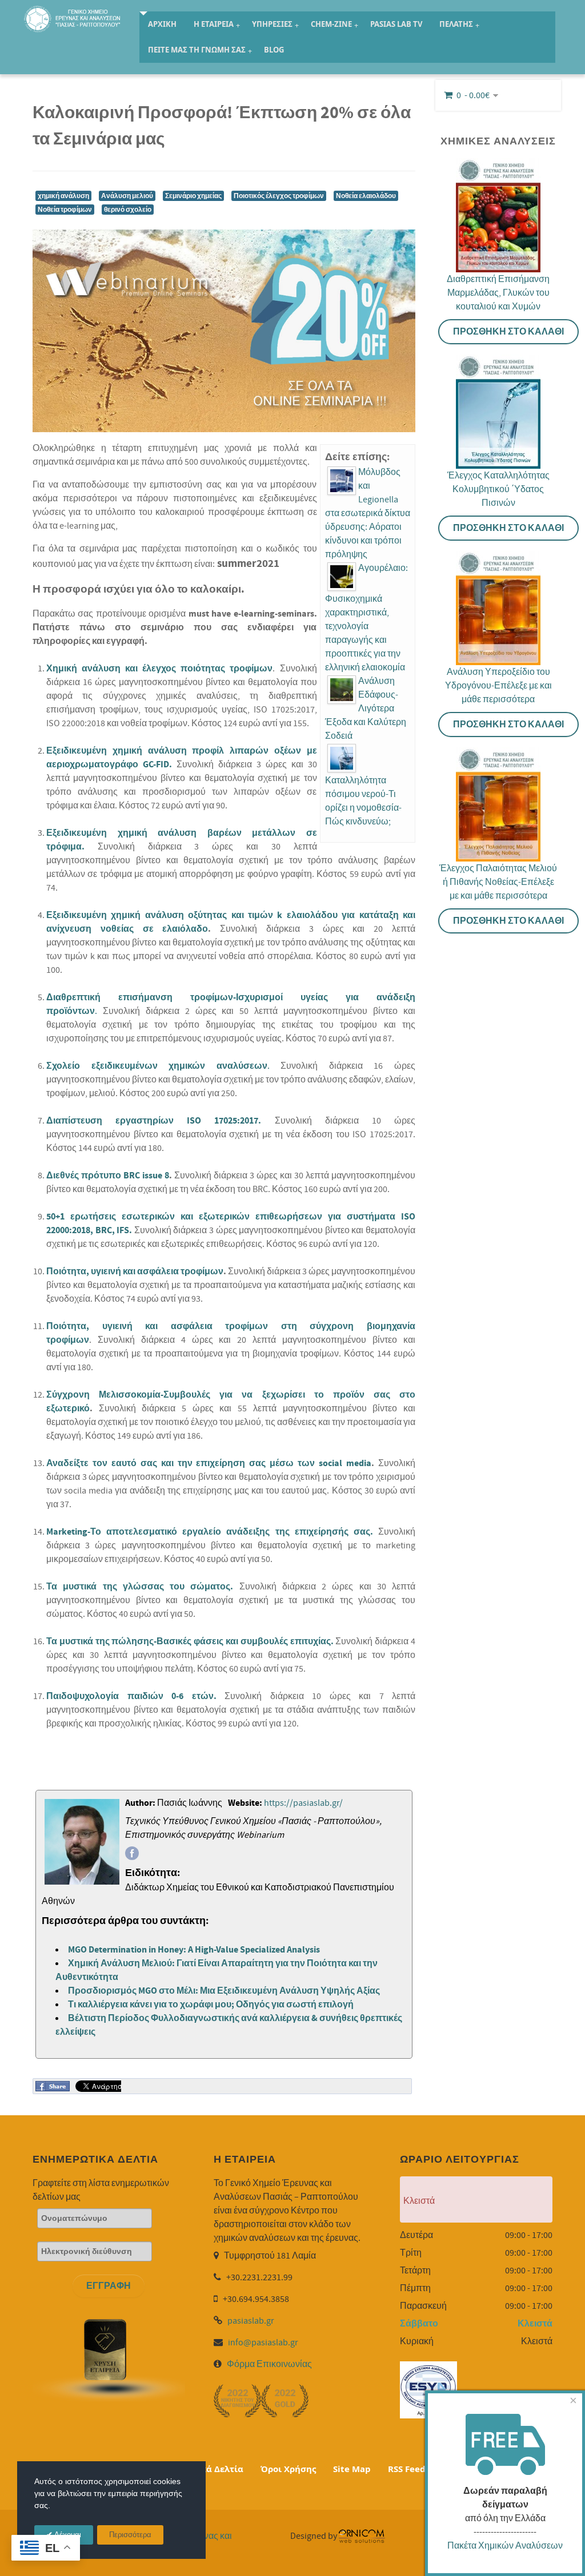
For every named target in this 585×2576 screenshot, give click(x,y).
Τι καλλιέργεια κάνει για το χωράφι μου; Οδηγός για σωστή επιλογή (211, 2005)
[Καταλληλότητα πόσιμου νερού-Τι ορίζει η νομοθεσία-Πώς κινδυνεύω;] (342, 758)
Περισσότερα (130, 2535)
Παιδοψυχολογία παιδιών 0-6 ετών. (131, 1696)
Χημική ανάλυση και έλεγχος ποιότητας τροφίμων (159, 669)
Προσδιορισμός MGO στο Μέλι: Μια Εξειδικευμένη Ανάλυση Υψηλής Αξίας (224, 1991)
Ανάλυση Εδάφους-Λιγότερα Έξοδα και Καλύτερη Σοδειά (366, 709)
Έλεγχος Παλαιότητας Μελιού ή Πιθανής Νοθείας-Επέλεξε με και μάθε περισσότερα (498, 882)
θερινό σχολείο (128, 210)
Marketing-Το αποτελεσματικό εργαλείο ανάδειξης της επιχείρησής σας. (212, 1532)
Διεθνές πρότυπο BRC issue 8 (108, 1176)
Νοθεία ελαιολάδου (366, 196)
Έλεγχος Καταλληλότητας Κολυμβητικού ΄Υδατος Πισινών (498, 489)
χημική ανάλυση (63, 196)
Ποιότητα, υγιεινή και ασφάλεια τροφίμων (135, 1271)
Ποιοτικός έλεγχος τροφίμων (279, 196)
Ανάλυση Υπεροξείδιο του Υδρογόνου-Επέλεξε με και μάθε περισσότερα (498, 686)
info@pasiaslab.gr (263, 2342)
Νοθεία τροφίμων (65, 210)
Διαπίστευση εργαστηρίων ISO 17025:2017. (154, 1121)
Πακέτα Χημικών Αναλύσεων (505, 2546)
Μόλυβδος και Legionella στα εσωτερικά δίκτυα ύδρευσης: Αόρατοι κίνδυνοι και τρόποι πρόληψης (368, 513)
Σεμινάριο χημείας (193, 196)
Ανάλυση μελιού (127, 196)
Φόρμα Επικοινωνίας (269, 2364)
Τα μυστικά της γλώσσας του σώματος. (140, 1587)
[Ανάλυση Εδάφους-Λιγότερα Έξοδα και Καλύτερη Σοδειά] (342, 690)
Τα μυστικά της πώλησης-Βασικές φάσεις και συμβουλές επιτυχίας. (190, 1641)
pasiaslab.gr (251, 2321)
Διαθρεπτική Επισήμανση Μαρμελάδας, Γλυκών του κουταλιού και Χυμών (498, 293)
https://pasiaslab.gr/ (303, 1803)
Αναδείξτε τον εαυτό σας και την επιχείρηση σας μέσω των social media (209, 1463)
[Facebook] (132, 1853)
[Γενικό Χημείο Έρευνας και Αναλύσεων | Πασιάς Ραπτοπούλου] (73, 17)
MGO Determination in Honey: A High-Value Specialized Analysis (194, 1950)
